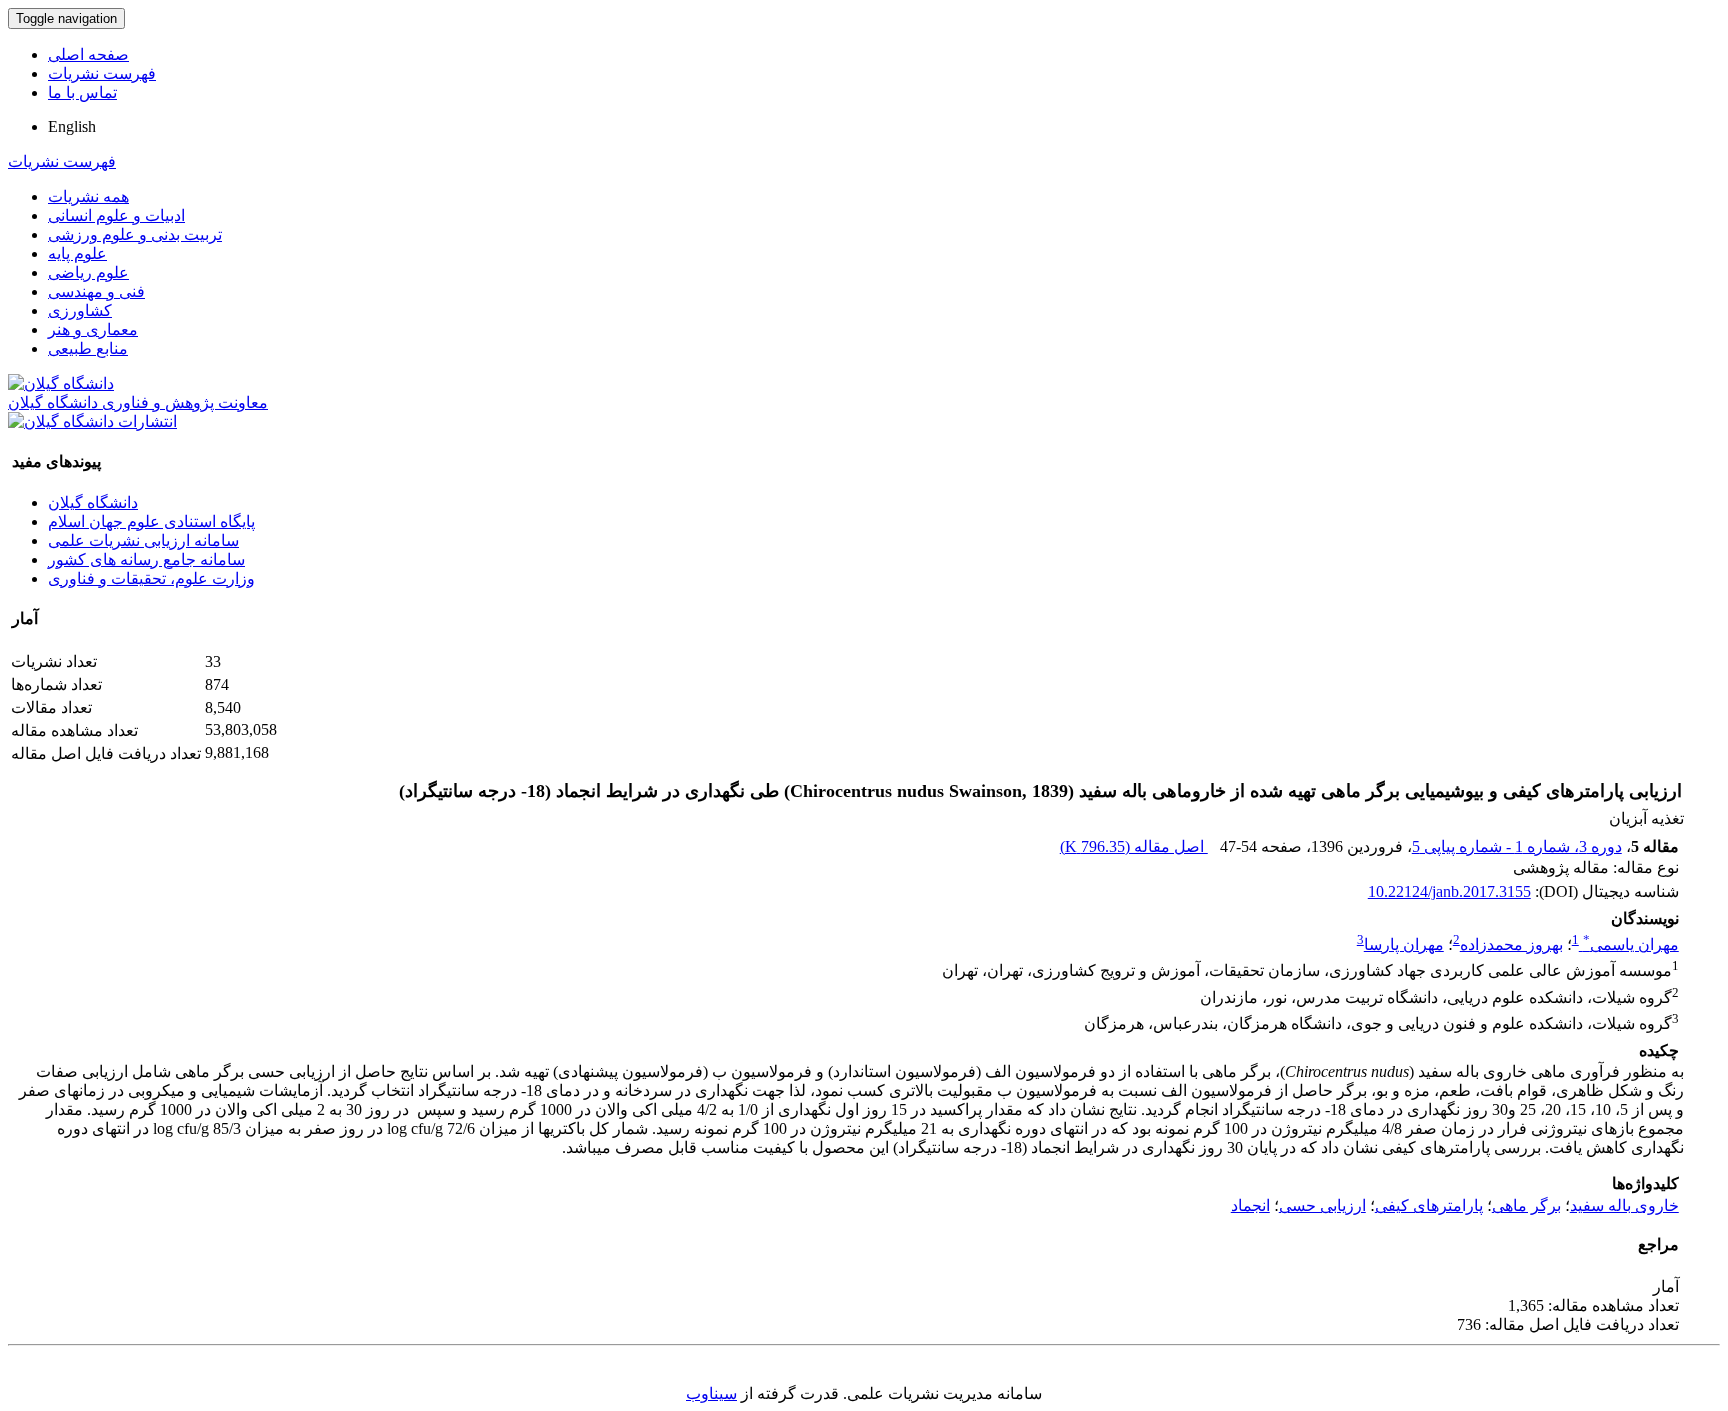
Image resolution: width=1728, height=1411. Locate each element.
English (72, 126)
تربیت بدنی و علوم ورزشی (135, 234)
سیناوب (711, 1393)
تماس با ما (82, 92)
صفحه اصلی (88, 54)
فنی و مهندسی (96, 291)
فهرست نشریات (102, 73)
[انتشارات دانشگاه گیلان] (92, 421)
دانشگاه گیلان (93, 502)
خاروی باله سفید (1624, 1205)
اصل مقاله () (1134, 846)
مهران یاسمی (1631, 944)
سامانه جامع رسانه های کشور (146, 559)
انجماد (1250, 1205)
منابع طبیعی (88, 348)
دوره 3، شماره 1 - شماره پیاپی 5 (1517, 846)
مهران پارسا (1404, 944)
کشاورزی (80, 310)
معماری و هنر (93, 329)
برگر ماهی (1526, 1205)
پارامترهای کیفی (1429, 1205)
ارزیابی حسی (1322, 1205)
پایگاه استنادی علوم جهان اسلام (151, 521)
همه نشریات (88, 196)
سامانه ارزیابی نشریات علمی (143, 540)
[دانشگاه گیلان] (61, 383)
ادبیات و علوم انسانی (116, 215)
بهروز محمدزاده (1511, 944)
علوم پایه (77, 253)
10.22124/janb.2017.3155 (1449, 891)
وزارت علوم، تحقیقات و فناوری (151, 578)
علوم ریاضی (88, 272)
